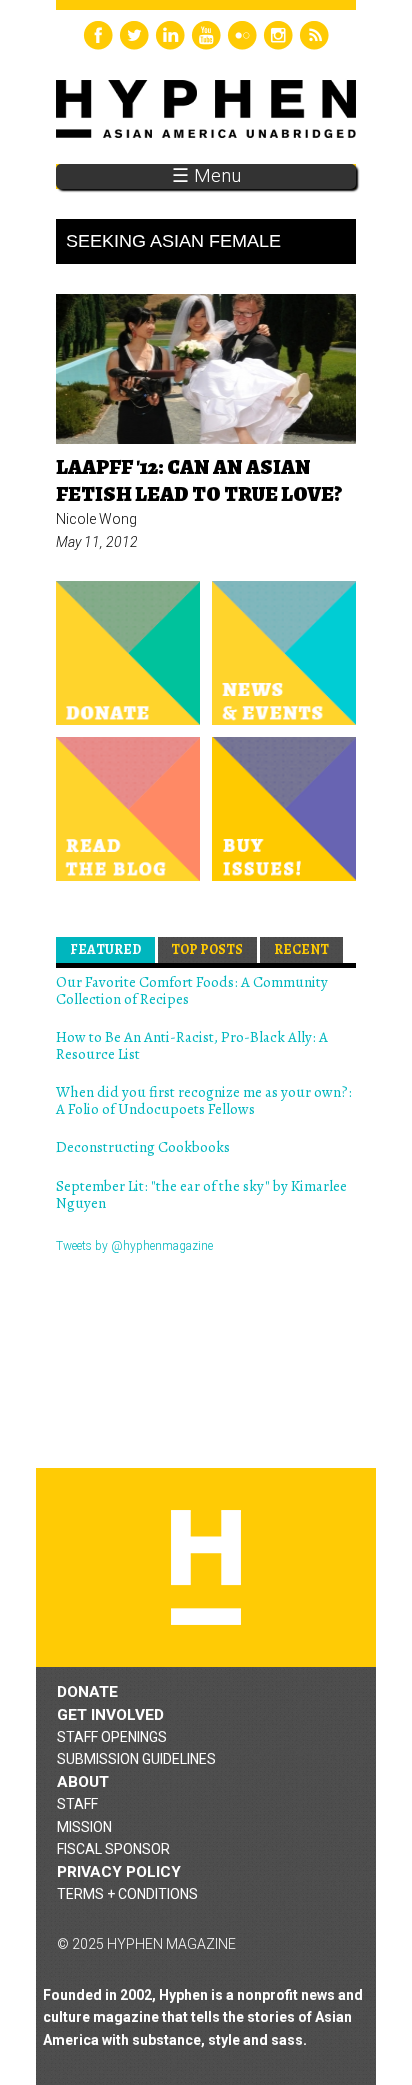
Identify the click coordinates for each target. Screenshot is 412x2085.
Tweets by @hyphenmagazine (134, 1246)
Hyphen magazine (206, 1567)
